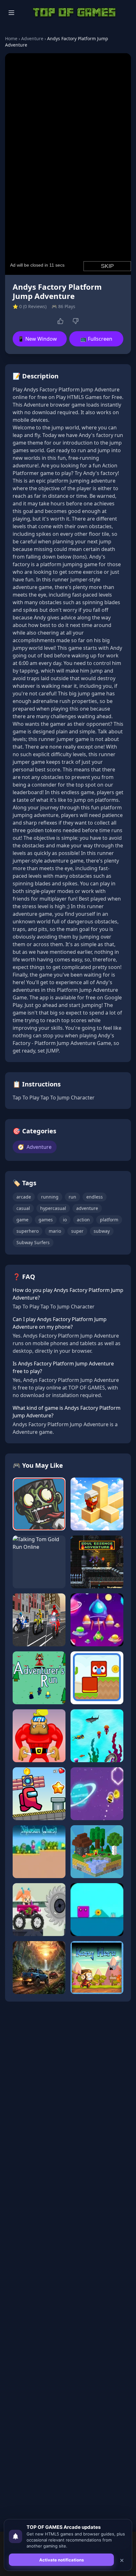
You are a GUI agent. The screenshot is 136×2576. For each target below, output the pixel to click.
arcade (24, 1197)
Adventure (32, 38)
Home (11, 38)
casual (23, 1208)
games (46, 1220)
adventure (87, 1208)
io (65, 1220)
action (83, 1220)
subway (102, 1231)
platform (109, 1220)
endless (95, 1197)
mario (55, 1231)
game (22, 1220)
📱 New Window (37, 339)
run (72, 1197)
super (77, 1231)
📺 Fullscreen (96, 339)
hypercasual (53, 1208)
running (50, 1197)
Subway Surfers (33, 1242)
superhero (28, 1231)
